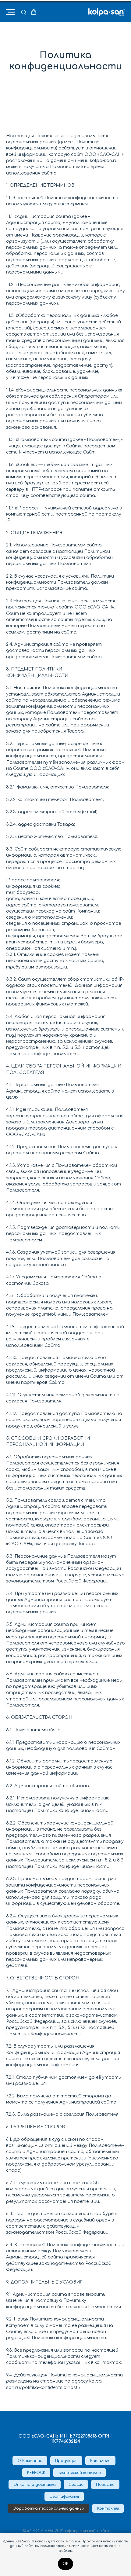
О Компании (30, 2461)
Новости (105, 2485)
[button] (24, 12)
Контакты (108, 2508)
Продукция (66, 2461)
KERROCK (36, 2473)
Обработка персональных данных (48, 2508)
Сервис (76, 2485)
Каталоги (100, 2461)
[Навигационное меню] (10, 12)
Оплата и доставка (35, 2485)
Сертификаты (64, 2497)
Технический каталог (80, 2473)
